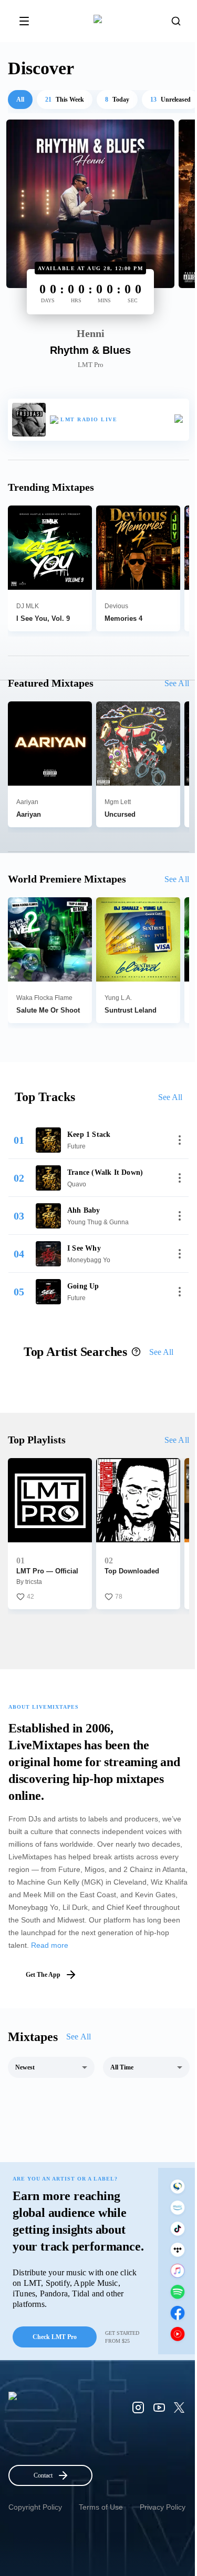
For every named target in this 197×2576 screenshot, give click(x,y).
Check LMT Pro (55, 2337)
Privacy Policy (163, 2507)
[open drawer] (24, 21)
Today (117, 100)
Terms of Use (101, 2507)
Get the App (43, 1975)
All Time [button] (122, 2067)
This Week (65, 100)
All (20, 100)
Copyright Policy (35, 2507)
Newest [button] (25, 2067)
